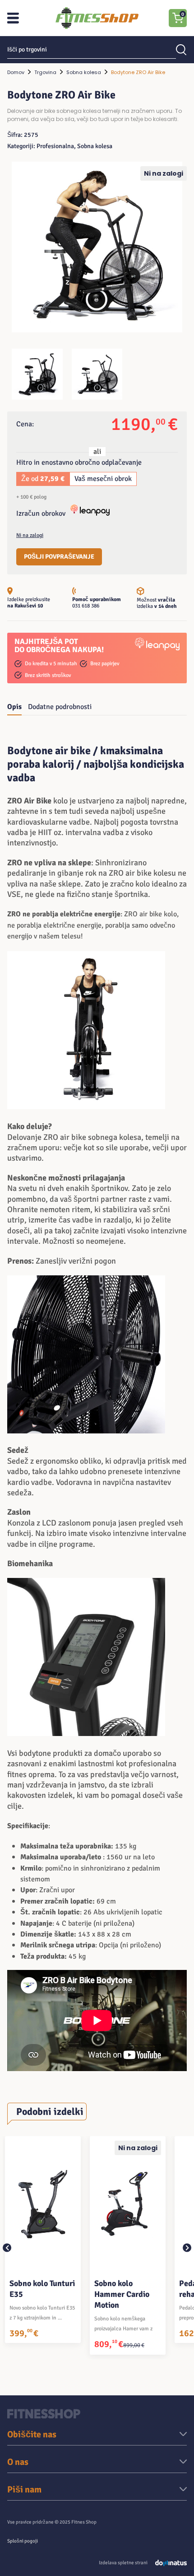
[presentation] (7, 2247)
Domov (16, 72)
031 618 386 (86, 606)
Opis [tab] (14, 707)
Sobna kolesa (84, 72)
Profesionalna (55, 146)
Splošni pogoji (23, 2541)
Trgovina (45, 72)
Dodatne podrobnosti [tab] (60, 707)
